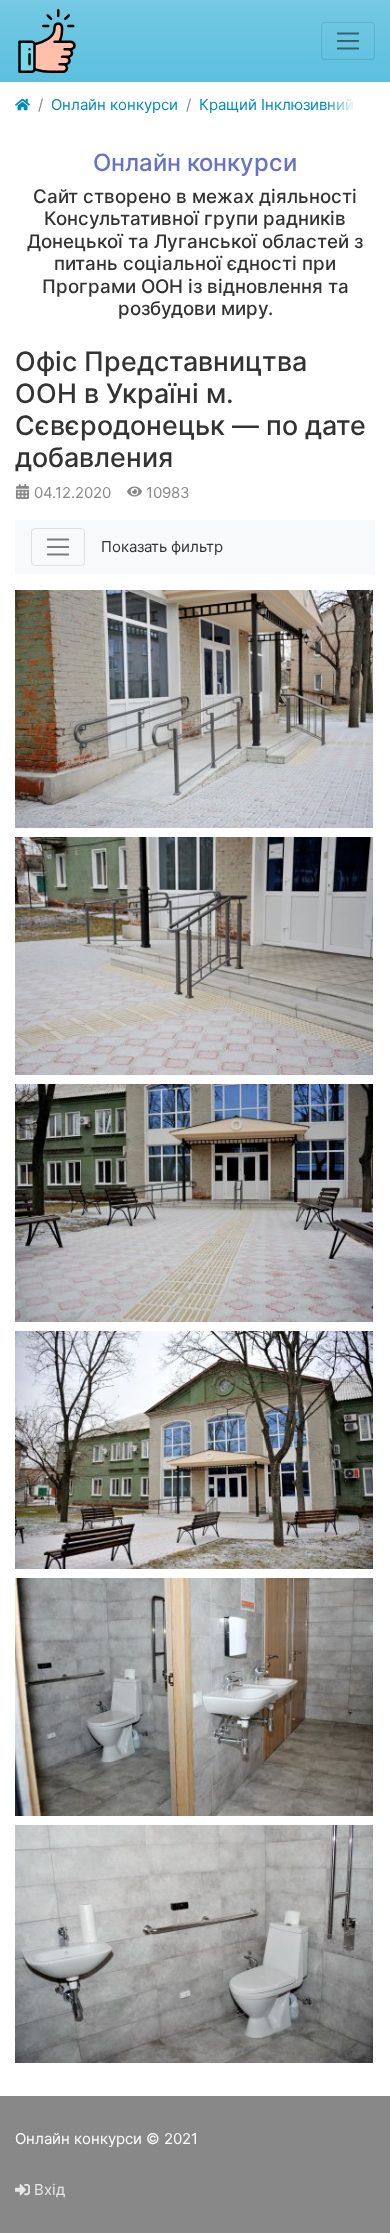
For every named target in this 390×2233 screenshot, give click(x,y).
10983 (166, 492)
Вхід (47, 2189)
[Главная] (22, 105)
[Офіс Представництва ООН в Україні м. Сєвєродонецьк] (194, 709)
